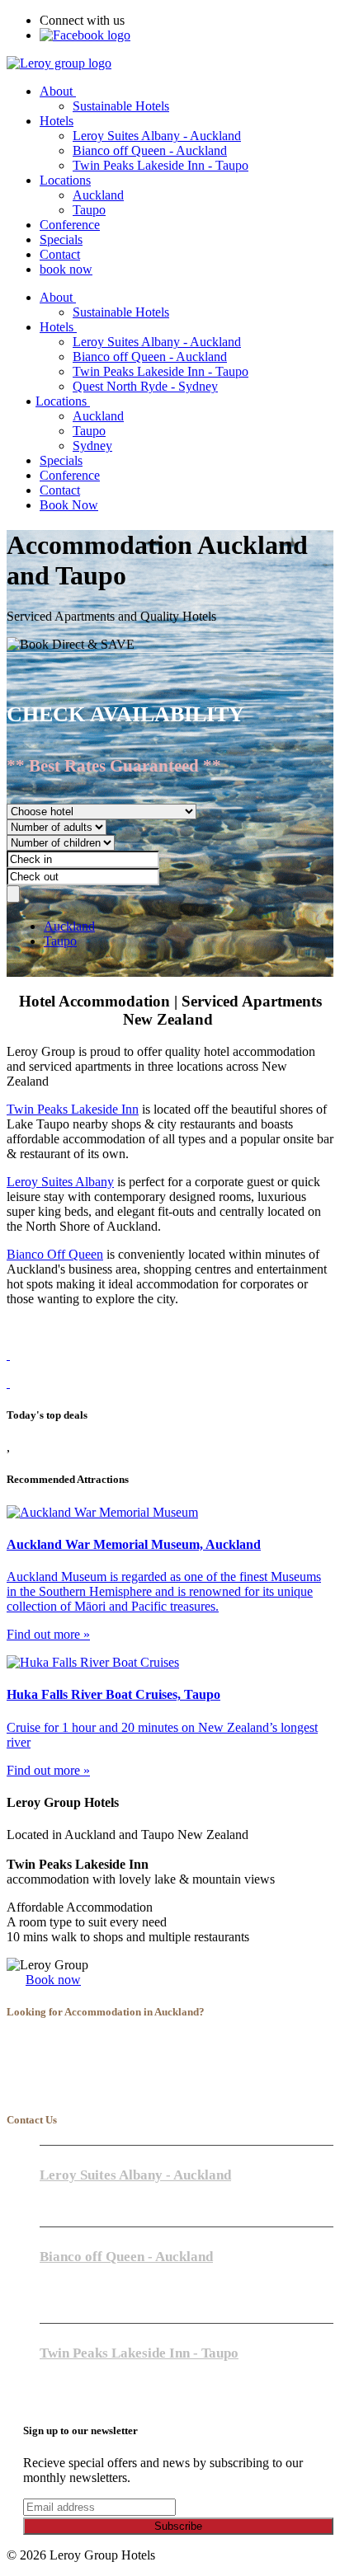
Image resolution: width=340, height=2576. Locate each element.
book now (66, 269)
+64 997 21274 (80, 2191)
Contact (60, 254)
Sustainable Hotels (121, 106)
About (58, 91)
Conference (70, 225)
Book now (53, 1980)
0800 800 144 (76, 2287)
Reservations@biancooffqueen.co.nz (124, 2303)
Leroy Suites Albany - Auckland (157, 136)
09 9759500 (71, 2272)
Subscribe (178, 2526)
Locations (65, 180)
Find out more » (48, 1634)
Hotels (57, 121)
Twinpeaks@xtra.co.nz (93, 2399)
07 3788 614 (73, 2369)
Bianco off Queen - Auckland (150, 150)
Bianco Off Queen (55, 1254)
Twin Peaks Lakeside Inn (73, 1109)
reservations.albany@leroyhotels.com (127, 2206)
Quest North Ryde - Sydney (145, 386)
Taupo (89, 210)
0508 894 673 (76, 2384)
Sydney (92, 446)
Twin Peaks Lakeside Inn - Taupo (161, 165)
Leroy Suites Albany (60, 1182)
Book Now (69, 505)
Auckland (98, 195)
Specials (61, 239)
